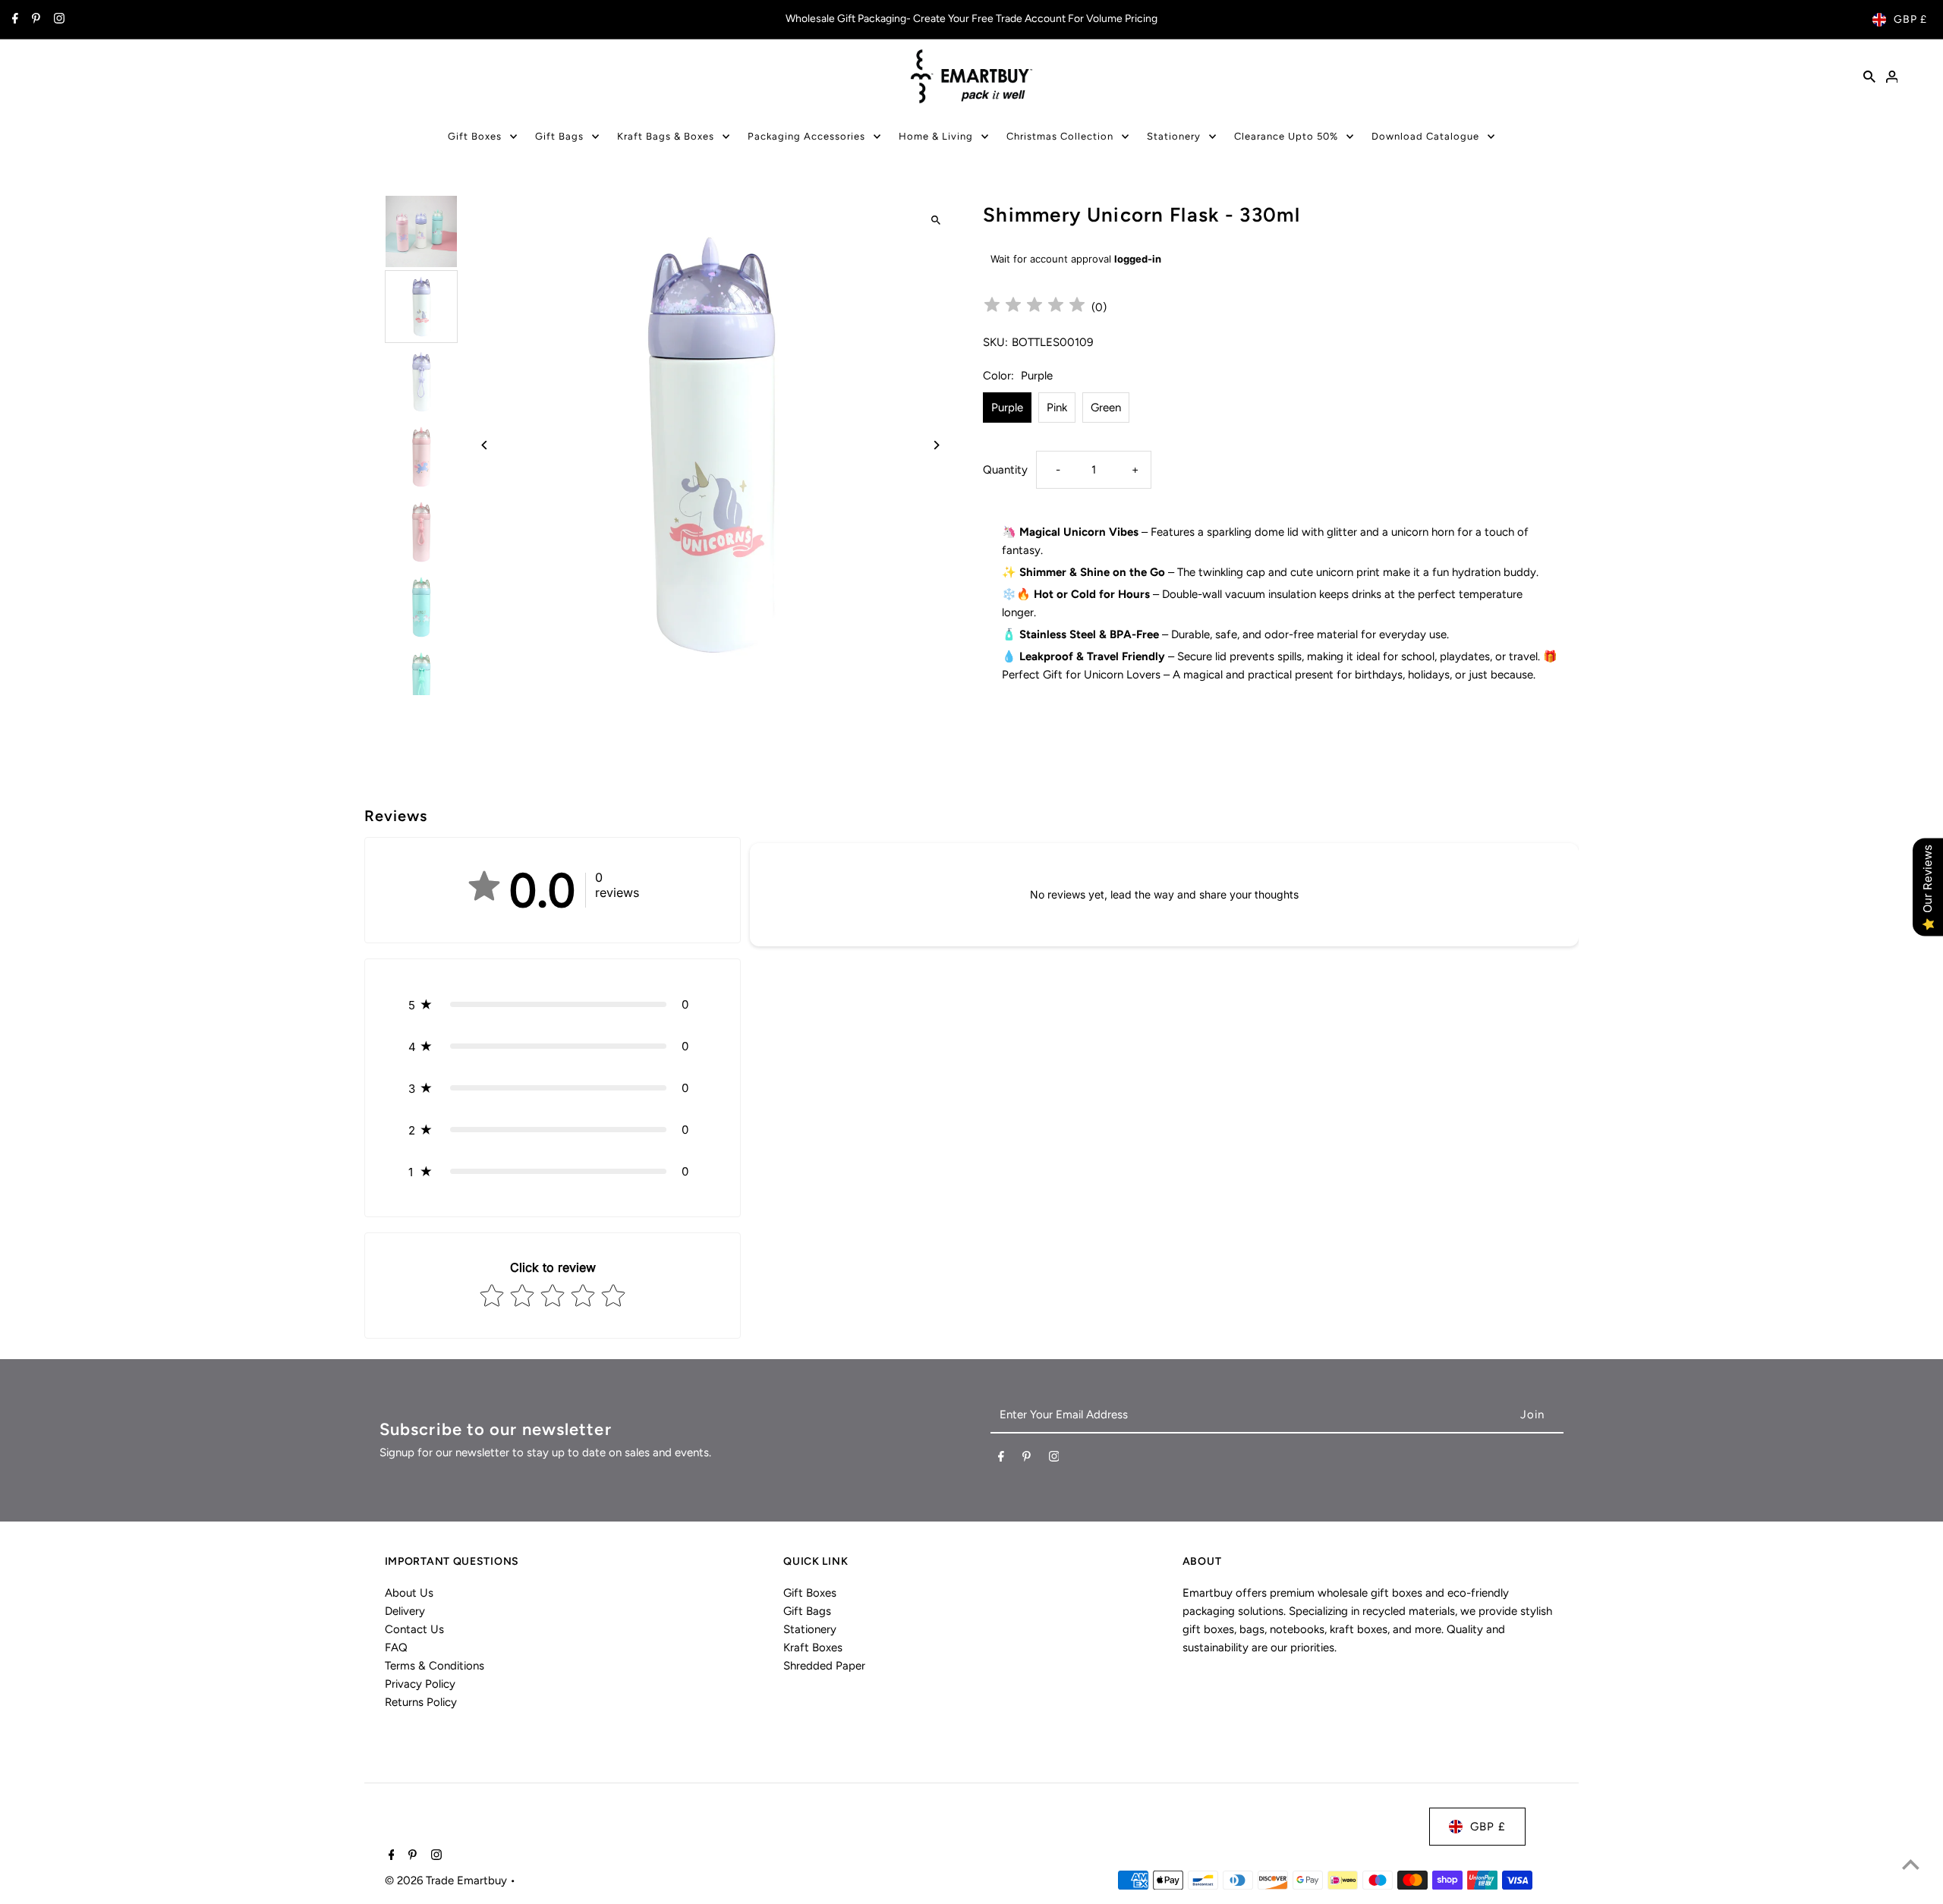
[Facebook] (13, 20)
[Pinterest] (34, 20)
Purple (1007, 408)
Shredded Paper (824, 1666)
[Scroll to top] (1911, 1864)
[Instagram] (57, 20)
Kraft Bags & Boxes (666, 136)
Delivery (405, 1611)
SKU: (995, 342)
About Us (409, 1593)
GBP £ (1910, 19)
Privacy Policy (420, 1684)
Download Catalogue (1425, 136)
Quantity (1005, 470)
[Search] (1869, 76)
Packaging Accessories (806, 136)
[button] (553, 1004)
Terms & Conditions (435, 1666)
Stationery (1174, 136)
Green (1106, 408)
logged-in (1138, 259)
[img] (1034, 307)
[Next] (935, 445)
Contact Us (414, 1629)
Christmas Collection (1060, 136)
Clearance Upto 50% (1286, 136)
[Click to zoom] (935, 220)
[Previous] (485, 445)
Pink (1057, 408)
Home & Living (936, 136)
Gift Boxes (475, 136)
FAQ (396, 1648)
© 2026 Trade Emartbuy (447, 1880)
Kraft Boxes (813, 1648)
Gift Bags (559, 136)
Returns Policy (421, 1702)
